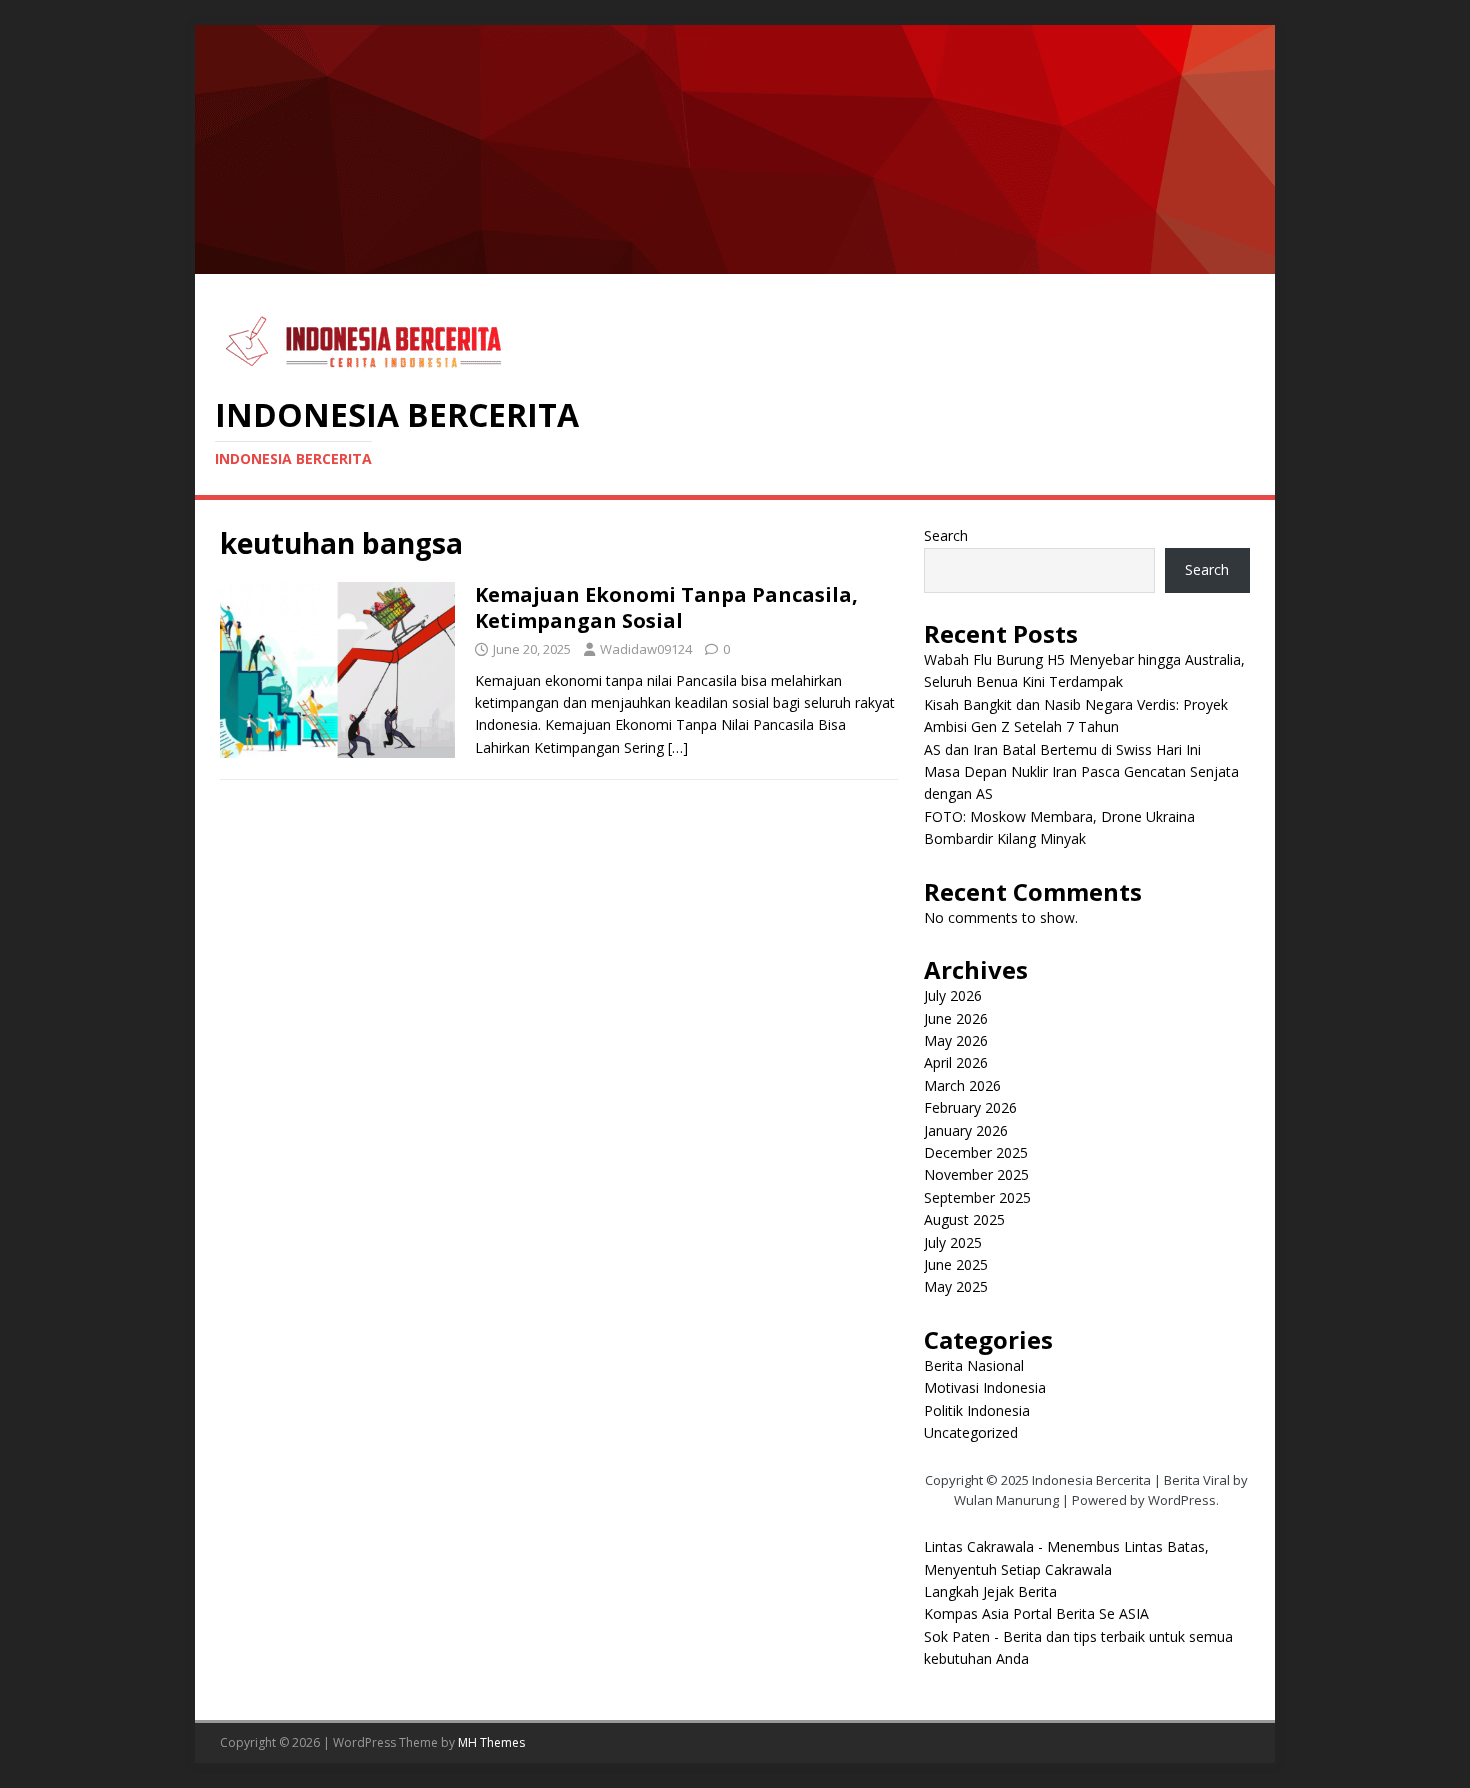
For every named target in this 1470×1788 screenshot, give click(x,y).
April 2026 (956, 1062)
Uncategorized (971, 1432)
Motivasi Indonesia (985, 1387)
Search (946, 535)
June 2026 (956, 1018)
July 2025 (953, 1242)
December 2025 (976, 1152)
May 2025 (956, 1286)
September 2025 (977, 1197)
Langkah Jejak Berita (990, 1591)
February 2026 (970, 1107)
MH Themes (491, 1742)
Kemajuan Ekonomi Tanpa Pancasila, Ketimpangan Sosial (666, 607)
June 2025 (956, 1264)
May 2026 (956, 1040)
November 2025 (976, 1174)
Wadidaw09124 (646, 649)
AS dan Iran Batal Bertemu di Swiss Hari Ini (1062, 749)
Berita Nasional (974, 1365)
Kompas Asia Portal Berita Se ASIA (1036, 1613)
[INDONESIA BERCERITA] (735, 262)
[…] (678, 747)
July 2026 (953, 995)
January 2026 (966, 1130)
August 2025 (964, 1219)
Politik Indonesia (977, 1410)
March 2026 (962, 1085)
